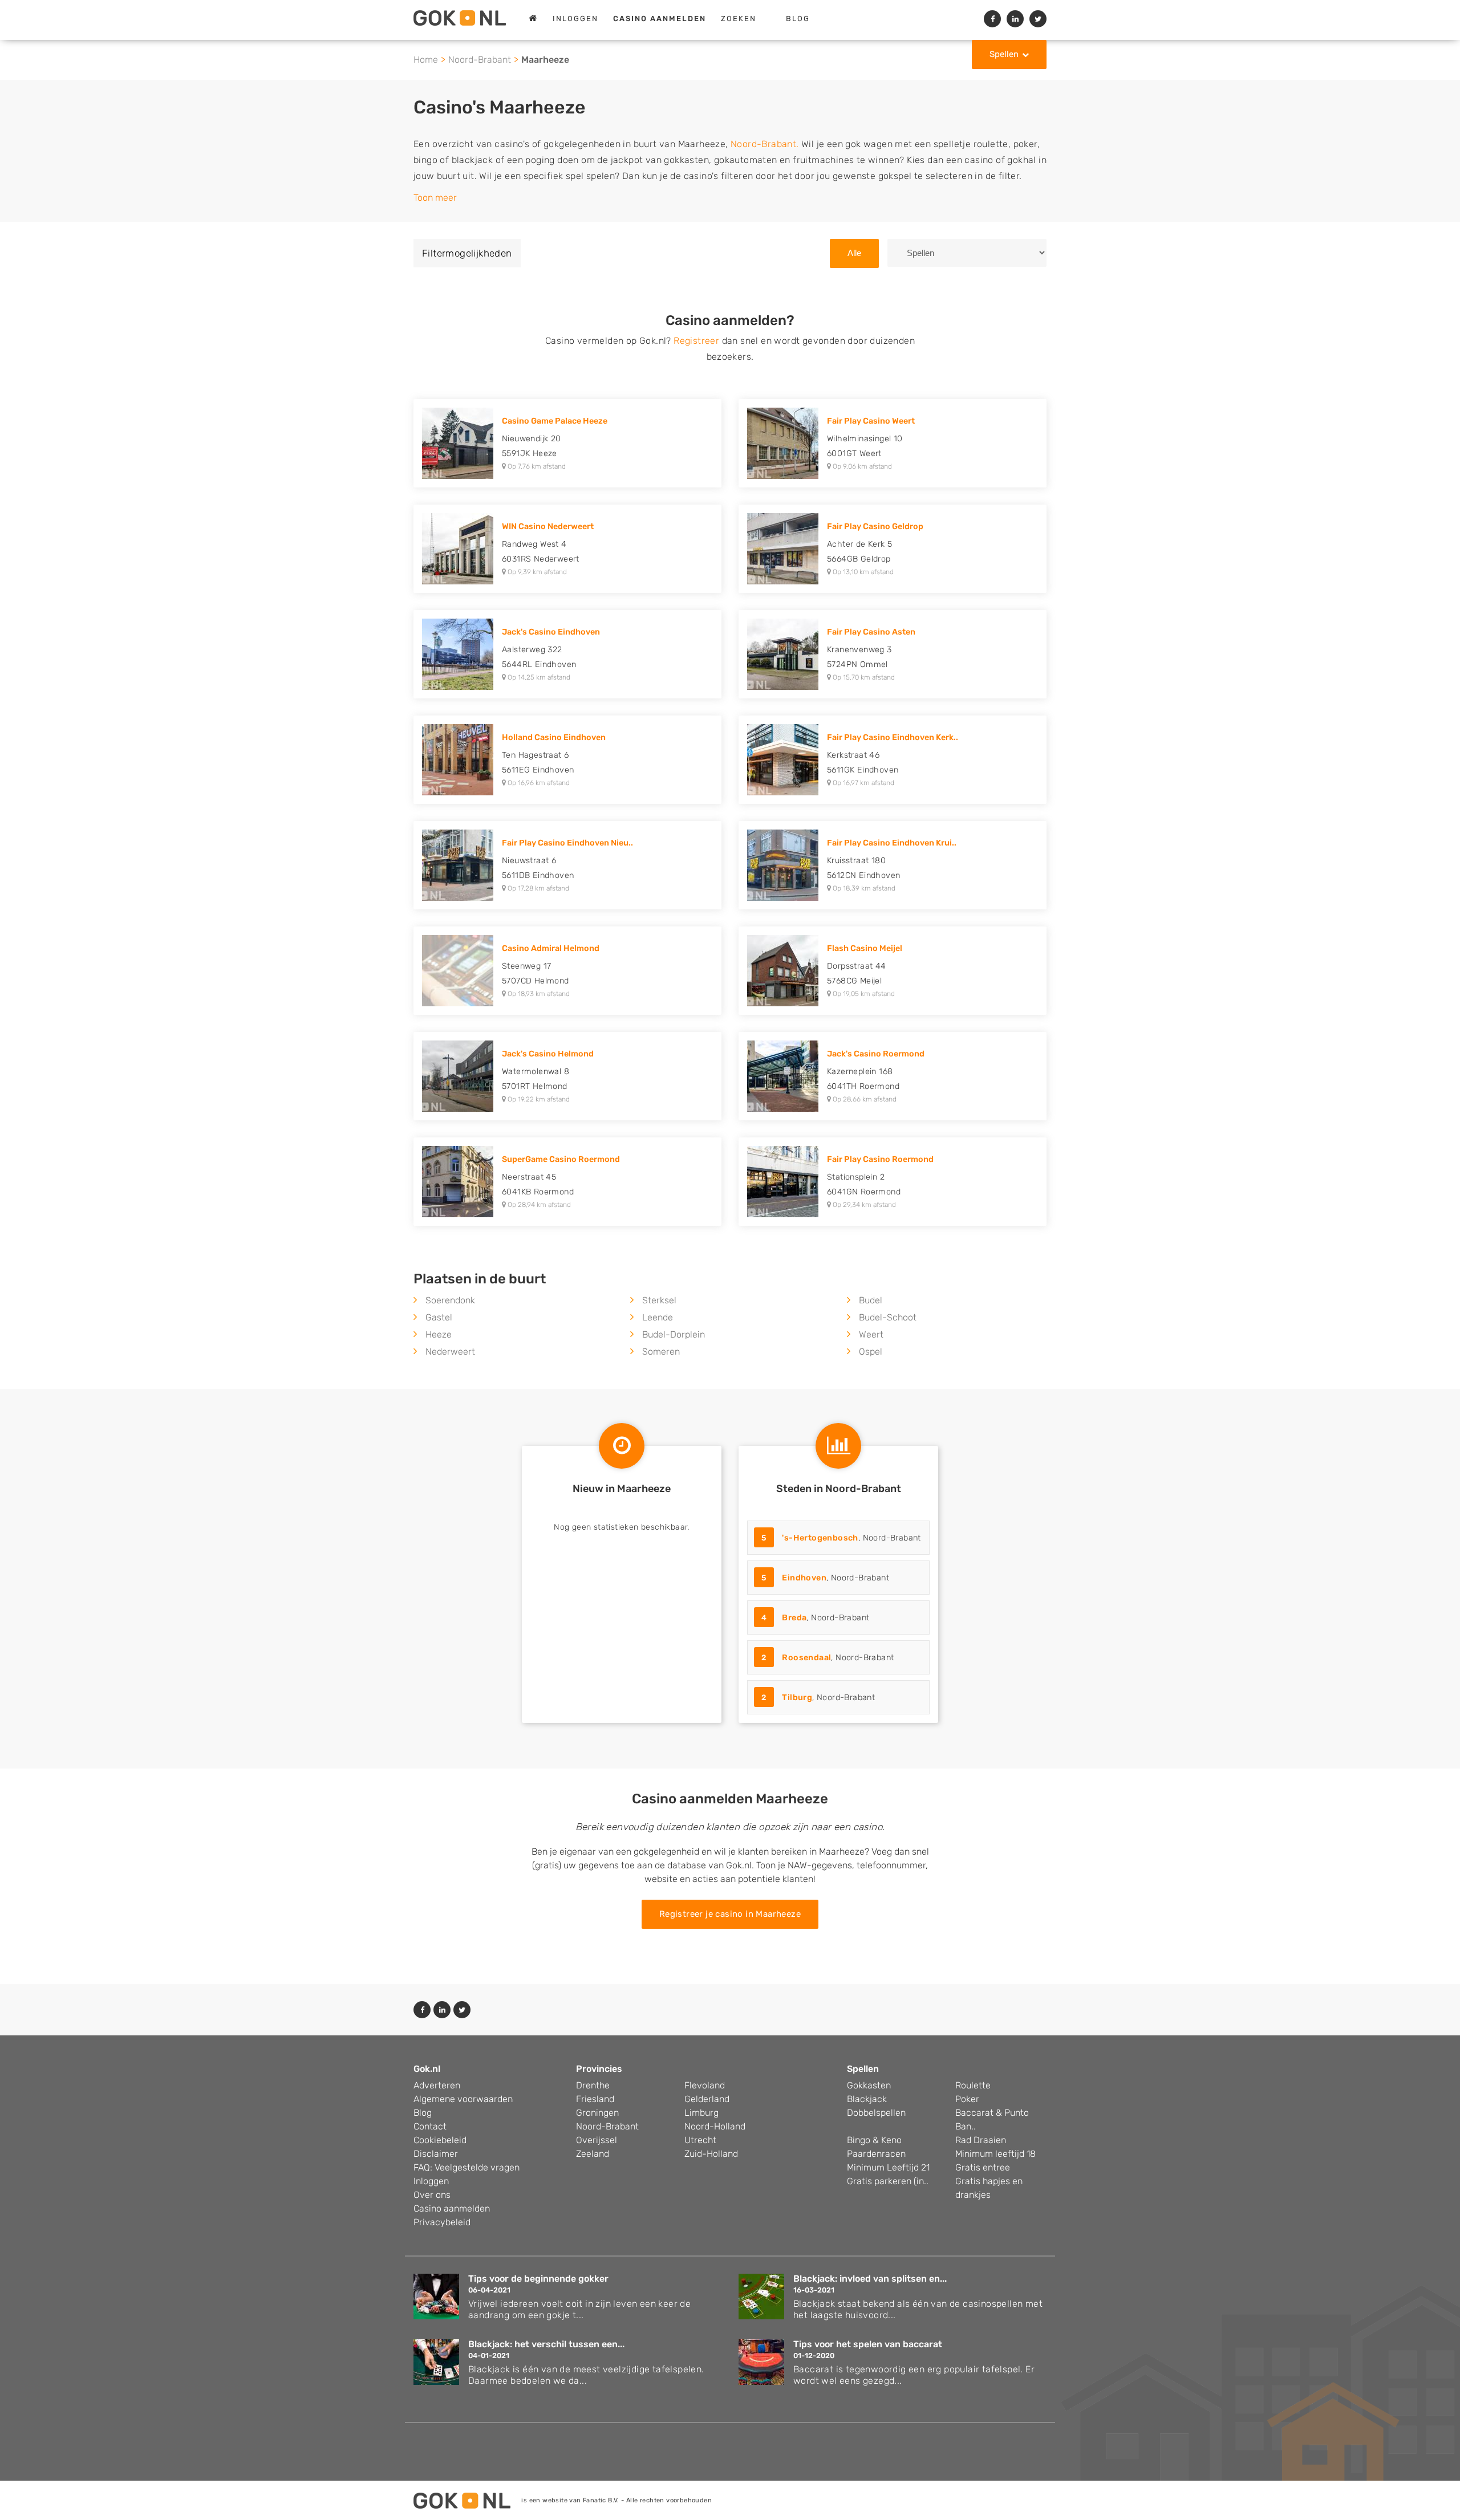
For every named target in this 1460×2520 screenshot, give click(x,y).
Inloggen (575, 19)
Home (426, 60)
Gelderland (707, 2099)
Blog (798, 19)
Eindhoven (804, 1578)
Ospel (871, 1352)
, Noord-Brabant (841, 1538)
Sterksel (659, 1300)
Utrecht (700, 2140)
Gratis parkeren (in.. (888, 2181)
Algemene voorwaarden (463, 2099)
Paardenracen (876, 2154)
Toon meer (435, 198)
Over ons (432, 2195)
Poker (967, 2099)
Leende (658, 1317)
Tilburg (797, 1698)
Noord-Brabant (480, 60)
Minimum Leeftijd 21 (888, 2167)
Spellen (1004, 54)
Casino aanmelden (452, 2208)
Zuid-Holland (711, 2154)
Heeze (439, 1334)
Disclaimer (436, 2154)
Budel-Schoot (888, 1317)
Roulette (973, 2085)
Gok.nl (427, 2069)
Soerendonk (450, 1300)
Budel (871, 1300)
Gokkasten (869, 2085)
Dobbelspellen (876, 2113)
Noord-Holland (715, 2126)
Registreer (696, 341)
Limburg (701, 2113)
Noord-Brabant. (765, 144)
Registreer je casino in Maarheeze (730, 1914)
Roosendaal (806, 1658)
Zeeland (593, 2154)
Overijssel (597, 2140)
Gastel (439, 1317)
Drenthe (593, 2085)
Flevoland (705, 2085)
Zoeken (739, 19)
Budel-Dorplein (674, 1334)
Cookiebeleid (440, 2140)
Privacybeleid (442, 2222)
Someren (661, 1352)
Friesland (595, 2099)
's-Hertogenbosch (820, 1538)
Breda (794, 1618)
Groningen (597, 2113)
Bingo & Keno (874, 2140)
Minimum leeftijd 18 (995, 2154)
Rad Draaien (981, 2140)
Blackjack (867, 2099)
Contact (430, 2126)
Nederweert (450, 1352)
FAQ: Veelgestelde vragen (467, 2167)
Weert (871, 1334)
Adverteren (437, 2085)
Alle (854, 253)
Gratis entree (983, 2167)
